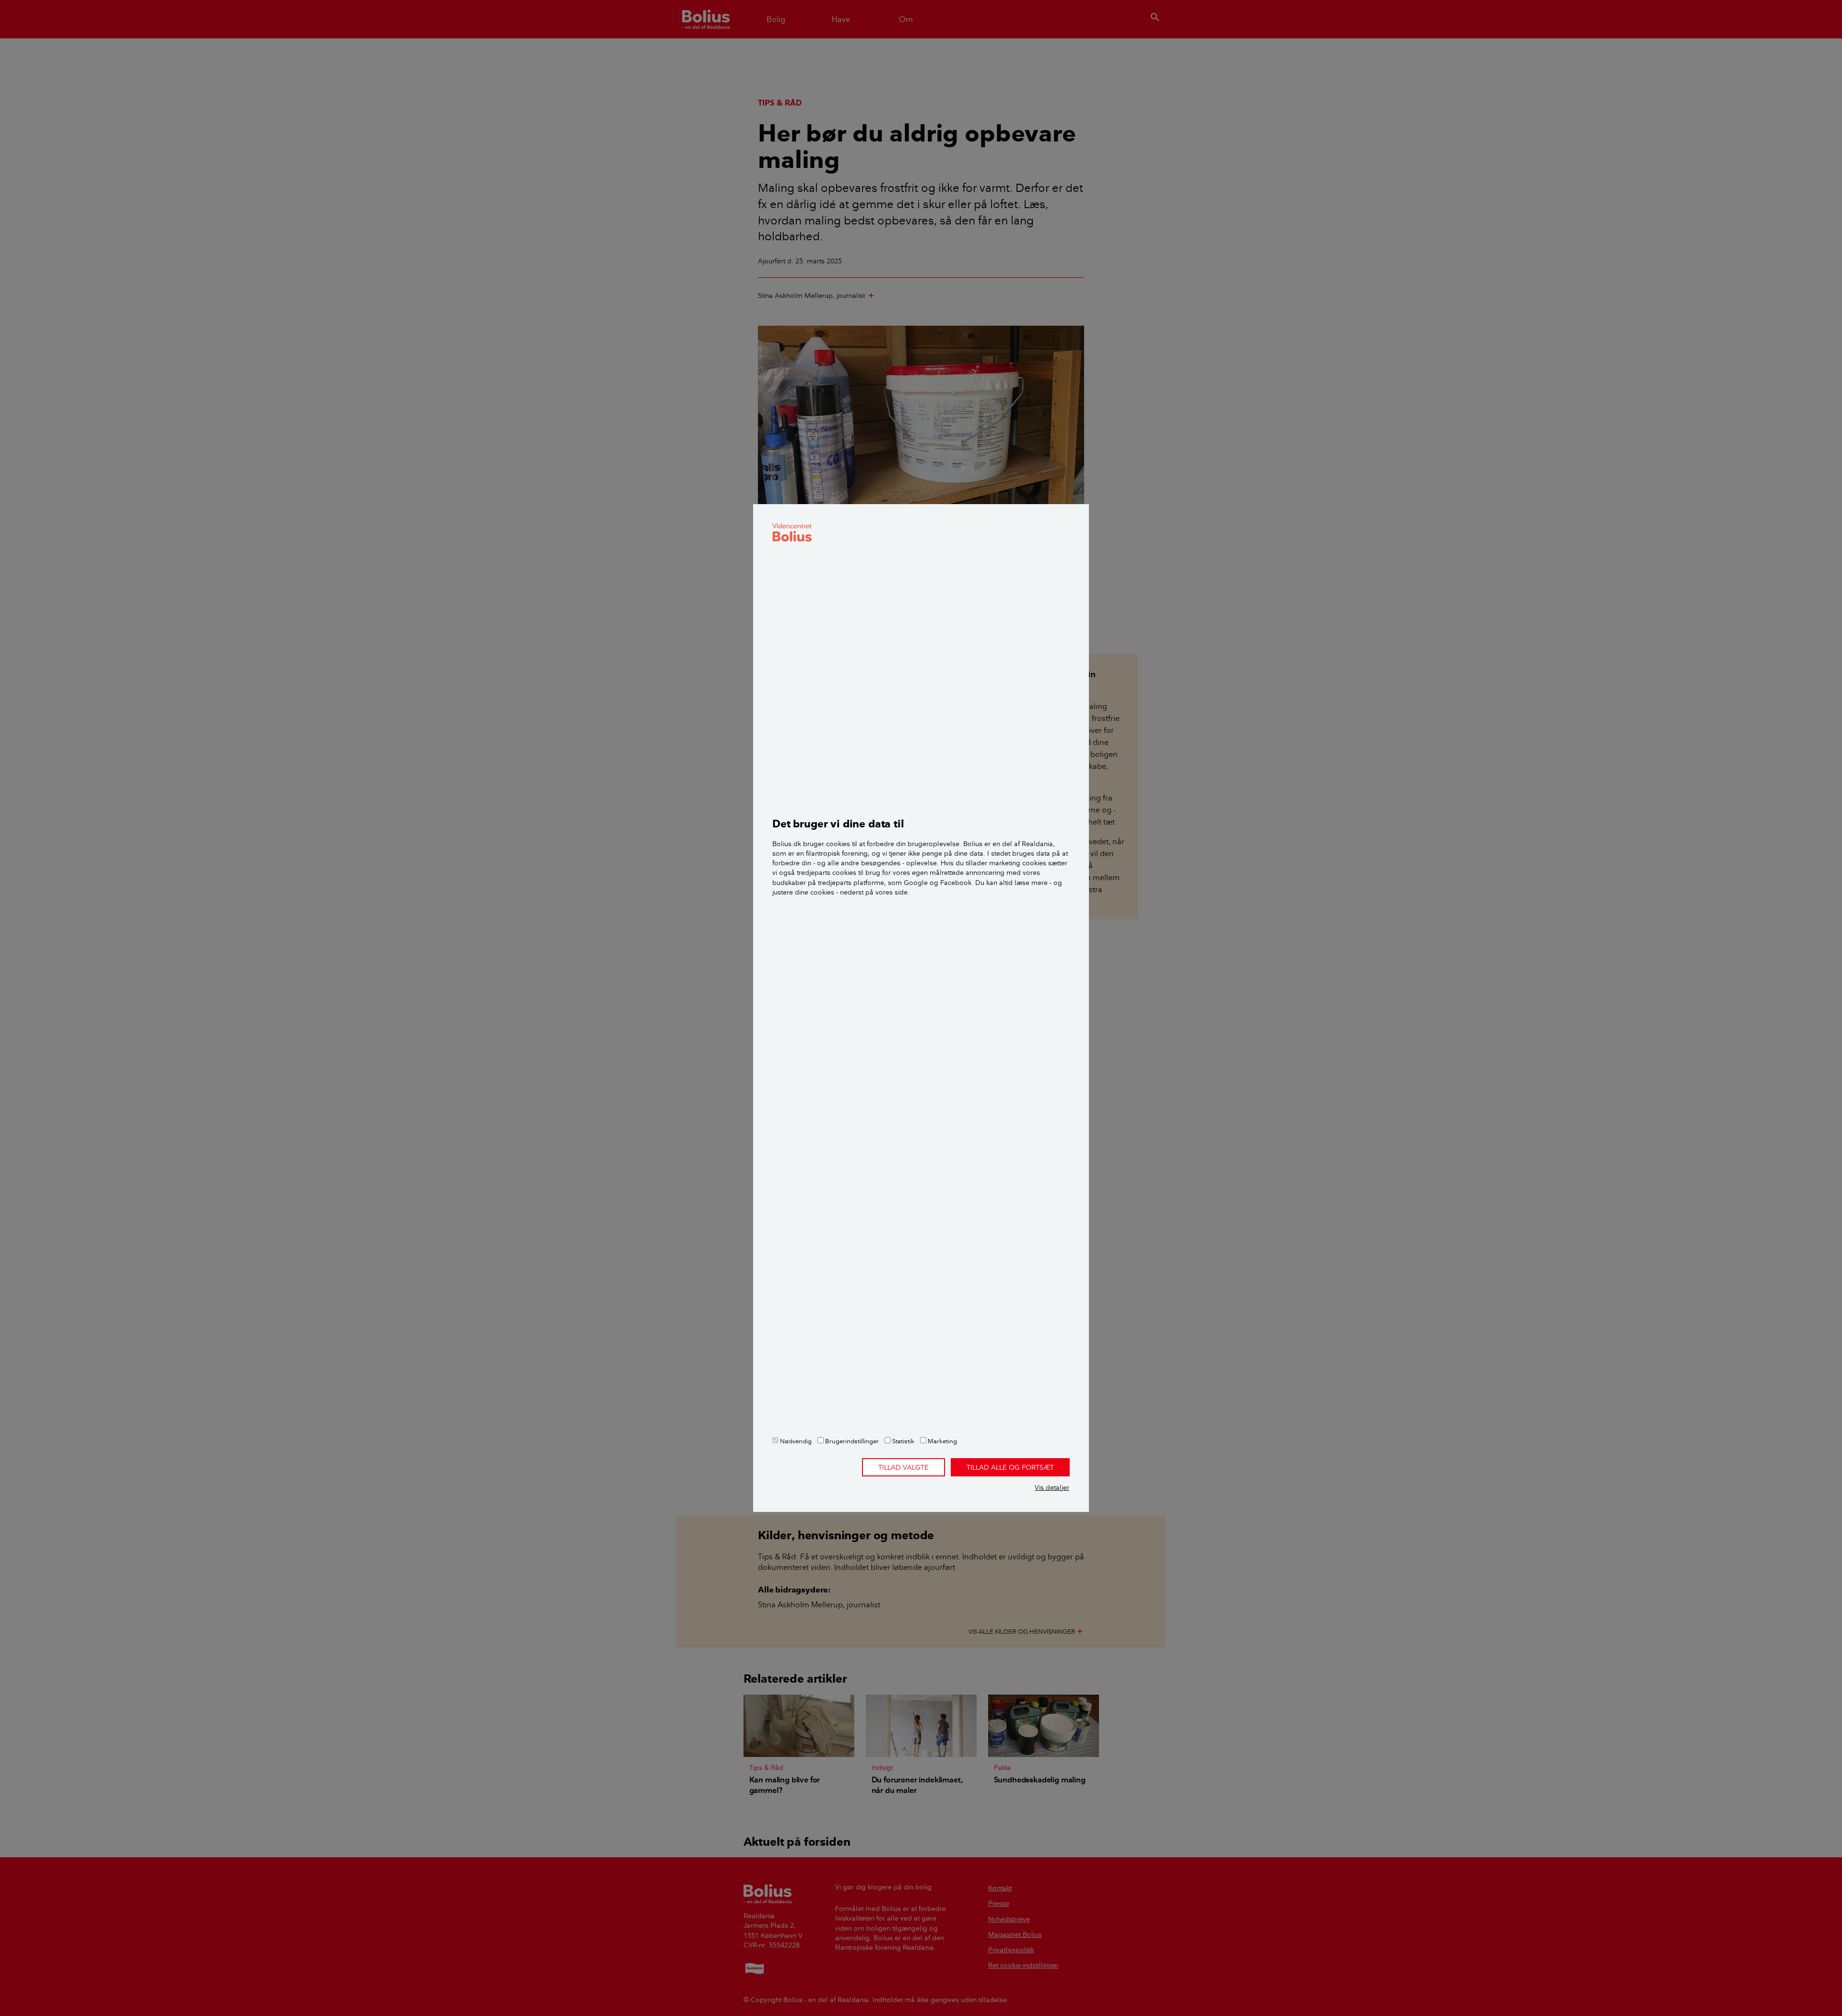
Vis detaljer (1052, 1487)
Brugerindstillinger (851, 1441)
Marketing (942, 1441)
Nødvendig (795, 1441)
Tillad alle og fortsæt (1010, 1467)
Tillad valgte (903, 1467)
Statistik (903, 1441)
